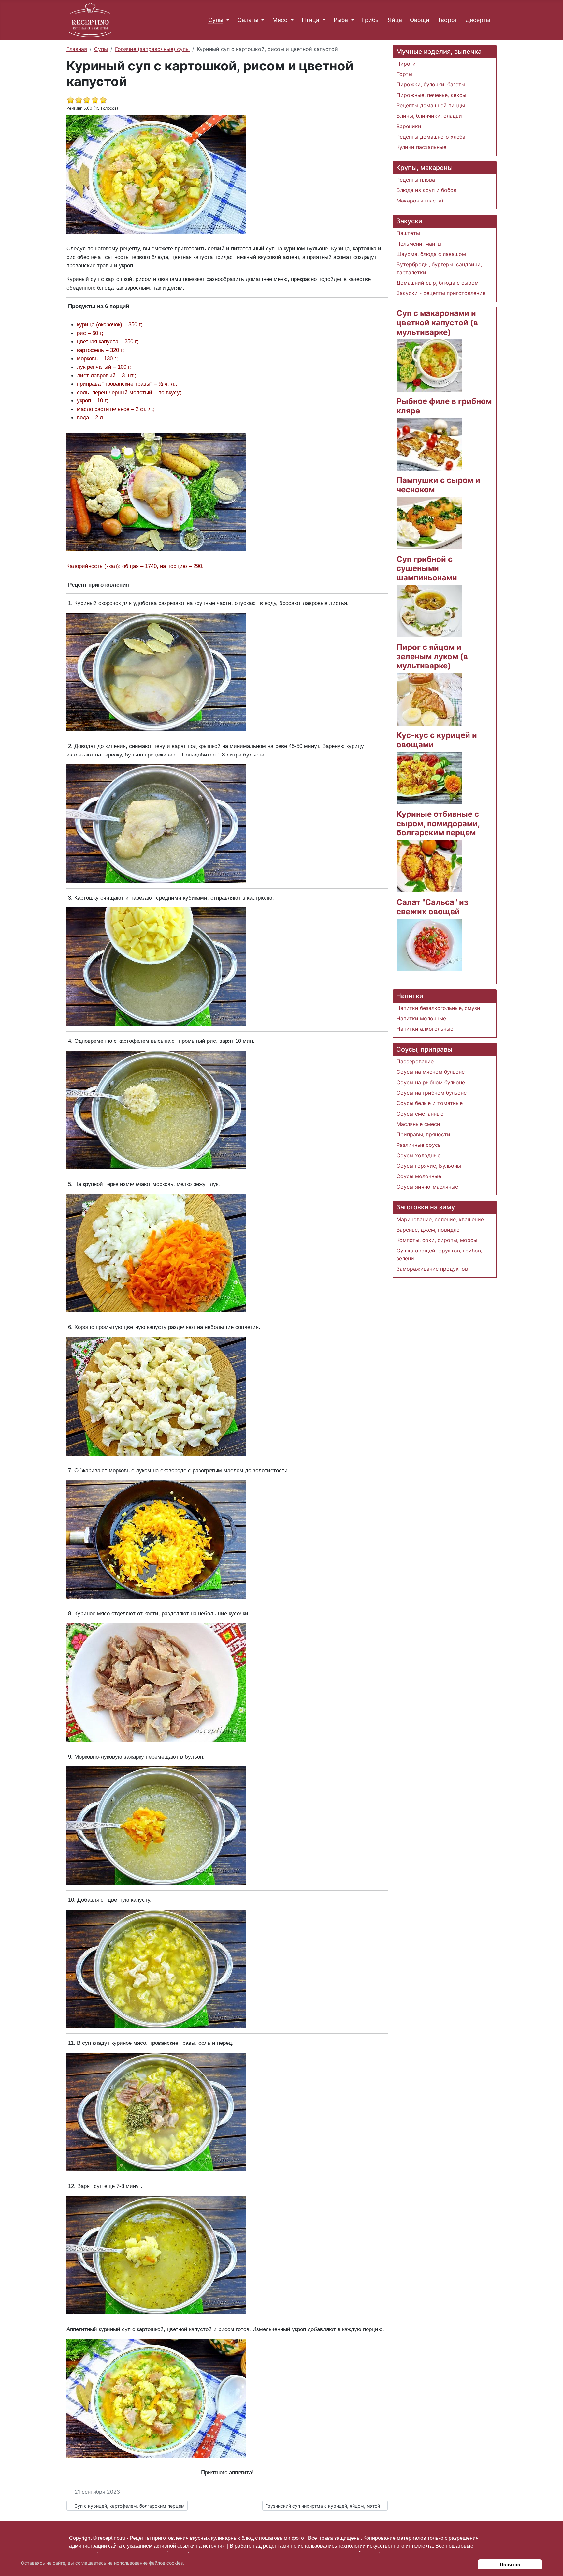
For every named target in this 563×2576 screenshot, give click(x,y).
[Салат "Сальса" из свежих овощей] (429, 945)
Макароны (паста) (420, 201)
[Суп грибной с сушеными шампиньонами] (429, 611)
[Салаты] (261, 20)
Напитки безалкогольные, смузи (438, 1008)
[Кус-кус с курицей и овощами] (429, 778)
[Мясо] (291, 20)
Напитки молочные (421, 1018)
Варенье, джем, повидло (428, 1230)
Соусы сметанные (420, 1114)
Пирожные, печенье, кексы (431, 95)
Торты (404, 74)
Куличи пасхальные (421, 147)
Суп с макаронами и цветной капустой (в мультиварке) (437, 323)
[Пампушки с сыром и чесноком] (429, 523)
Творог (448, 20)
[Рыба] (351, 20)
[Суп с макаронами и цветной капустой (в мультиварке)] (429, 365)
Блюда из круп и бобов (426, 190)
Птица (310, 20)
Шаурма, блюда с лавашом (431, 254)
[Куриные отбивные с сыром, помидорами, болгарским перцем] (429, 866)
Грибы (371, 20)
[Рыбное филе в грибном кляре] (429, 444)
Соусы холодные (419, 1155)
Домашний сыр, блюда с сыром (438, 283)
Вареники (409, 126)
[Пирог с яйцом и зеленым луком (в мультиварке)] (429, 699)
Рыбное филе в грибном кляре (444, 406)
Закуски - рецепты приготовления (441, 293)
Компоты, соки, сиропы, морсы (437, 1240)
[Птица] (322, 20)
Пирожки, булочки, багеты (431, 84)
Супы (216, 20)
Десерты (478, 20)
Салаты (248, 20)
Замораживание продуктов (432, 1269)
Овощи (420, 20)
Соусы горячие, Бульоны (429, 1166)
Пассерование (415, 1061)
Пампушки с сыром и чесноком (438, 485)
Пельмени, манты (419, 244)
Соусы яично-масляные (427, 1187)
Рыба (341, 20)
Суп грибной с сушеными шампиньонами (427, 569)
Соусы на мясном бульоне (431, 1072)
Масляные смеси (418, 1124)
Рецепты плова (416, 180)
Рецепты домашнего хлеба (431, 137)
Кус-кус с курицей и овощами (437, 740)
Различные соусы (419, 1145)
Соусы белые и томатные (430, 1103)
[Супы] (226, 20)
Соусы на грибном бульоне (432, 1093)
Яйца (395, 20)
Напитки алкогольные (425, 1029)
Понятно (510, 2564)
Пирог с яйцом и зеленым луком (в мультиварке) (432, 657)
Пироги (406, 64)
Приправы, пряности (423, 1134)
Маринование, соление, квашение (440, 1219)
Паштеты (408, 233)
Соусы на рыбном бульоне (431, 1082)
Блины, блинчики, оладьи (429, 116)
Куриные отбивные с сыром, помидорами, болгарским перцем (438, 824)
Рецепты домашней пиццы (431, 105)
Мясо (280, 20)
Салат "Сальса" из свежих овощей (432, 907)
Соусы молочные (419, 1176)
